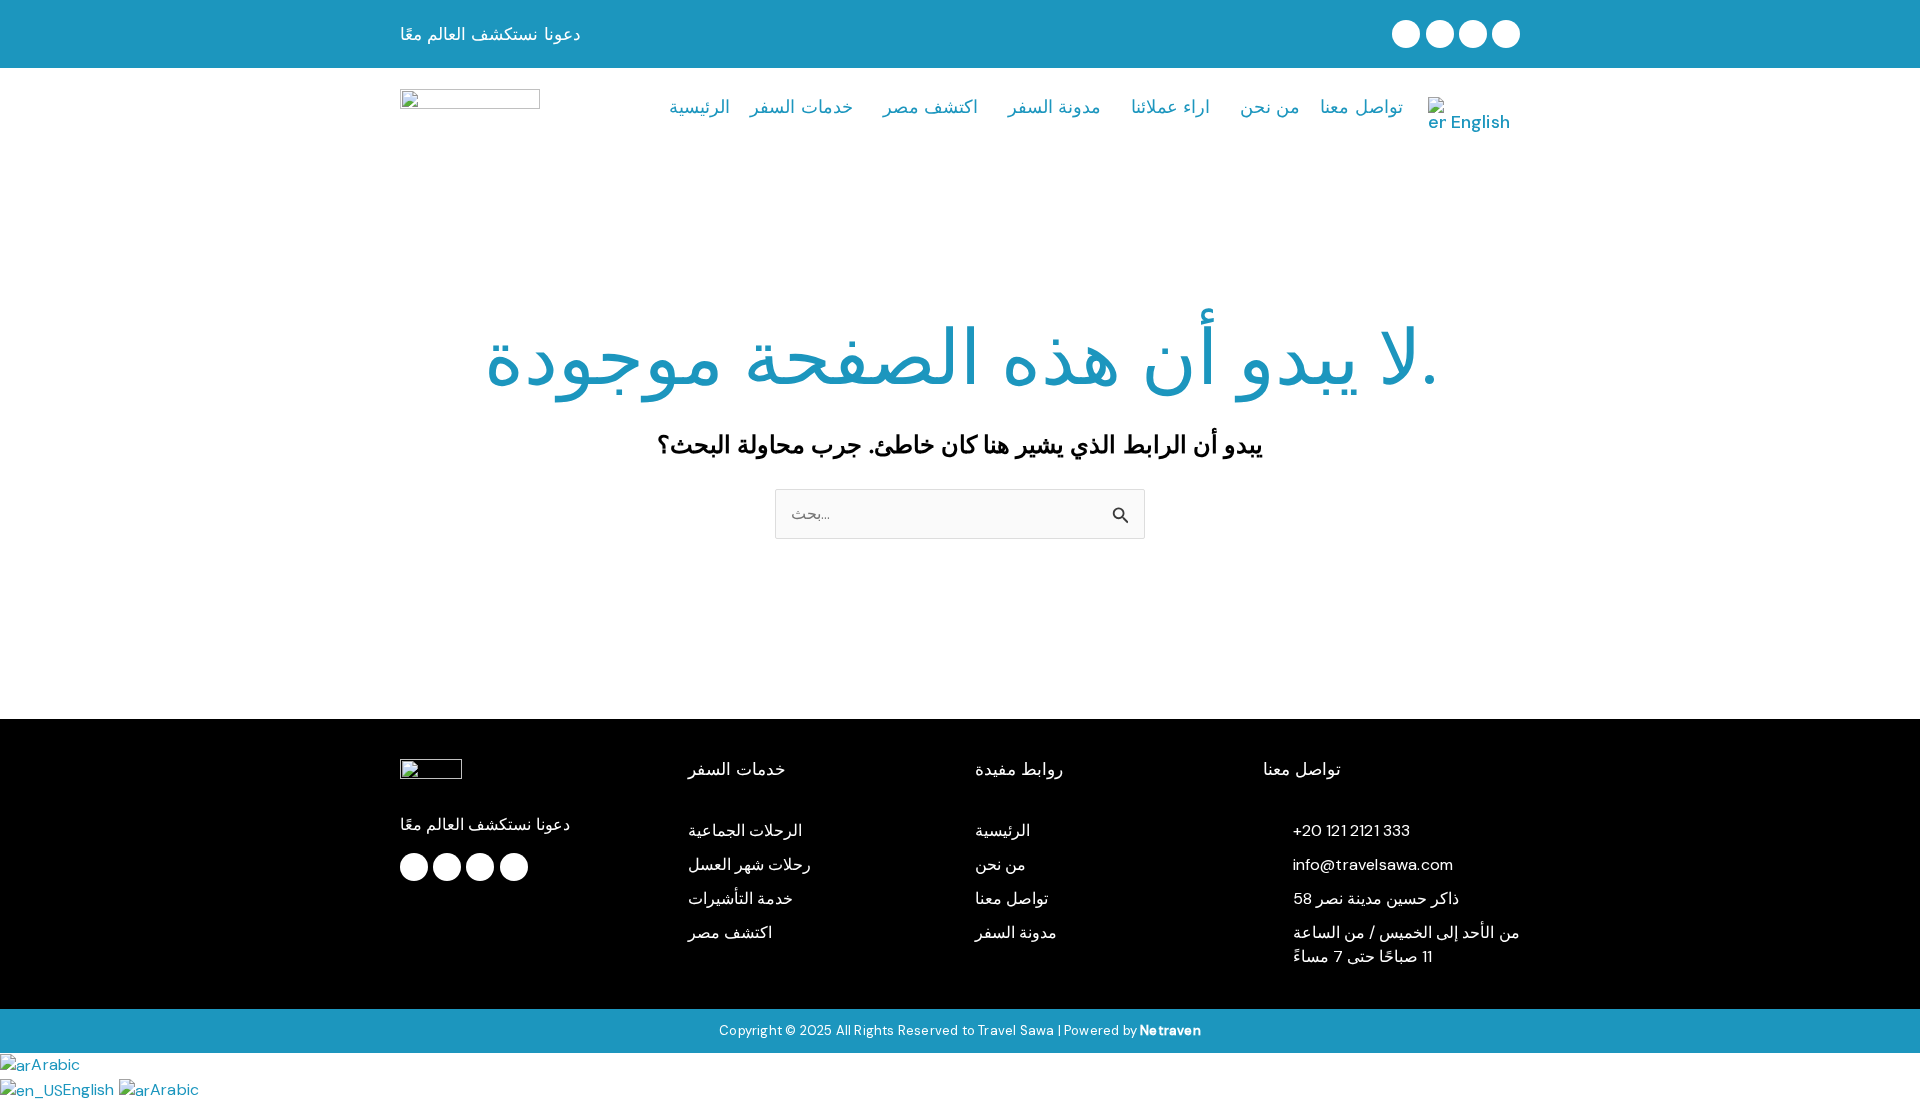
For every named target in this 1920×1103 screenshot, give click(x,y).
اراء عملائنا (1170, 107)
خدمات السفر (801, 107)
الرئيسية (699, 107)
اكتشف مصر (930, 107)
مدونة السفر (1054, 107)
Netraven (1170, 1030)
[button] (806, 107)
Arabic (55, 1064)
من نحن (1270, 107)
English (91, 1089)
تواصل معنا (1361, 107)
